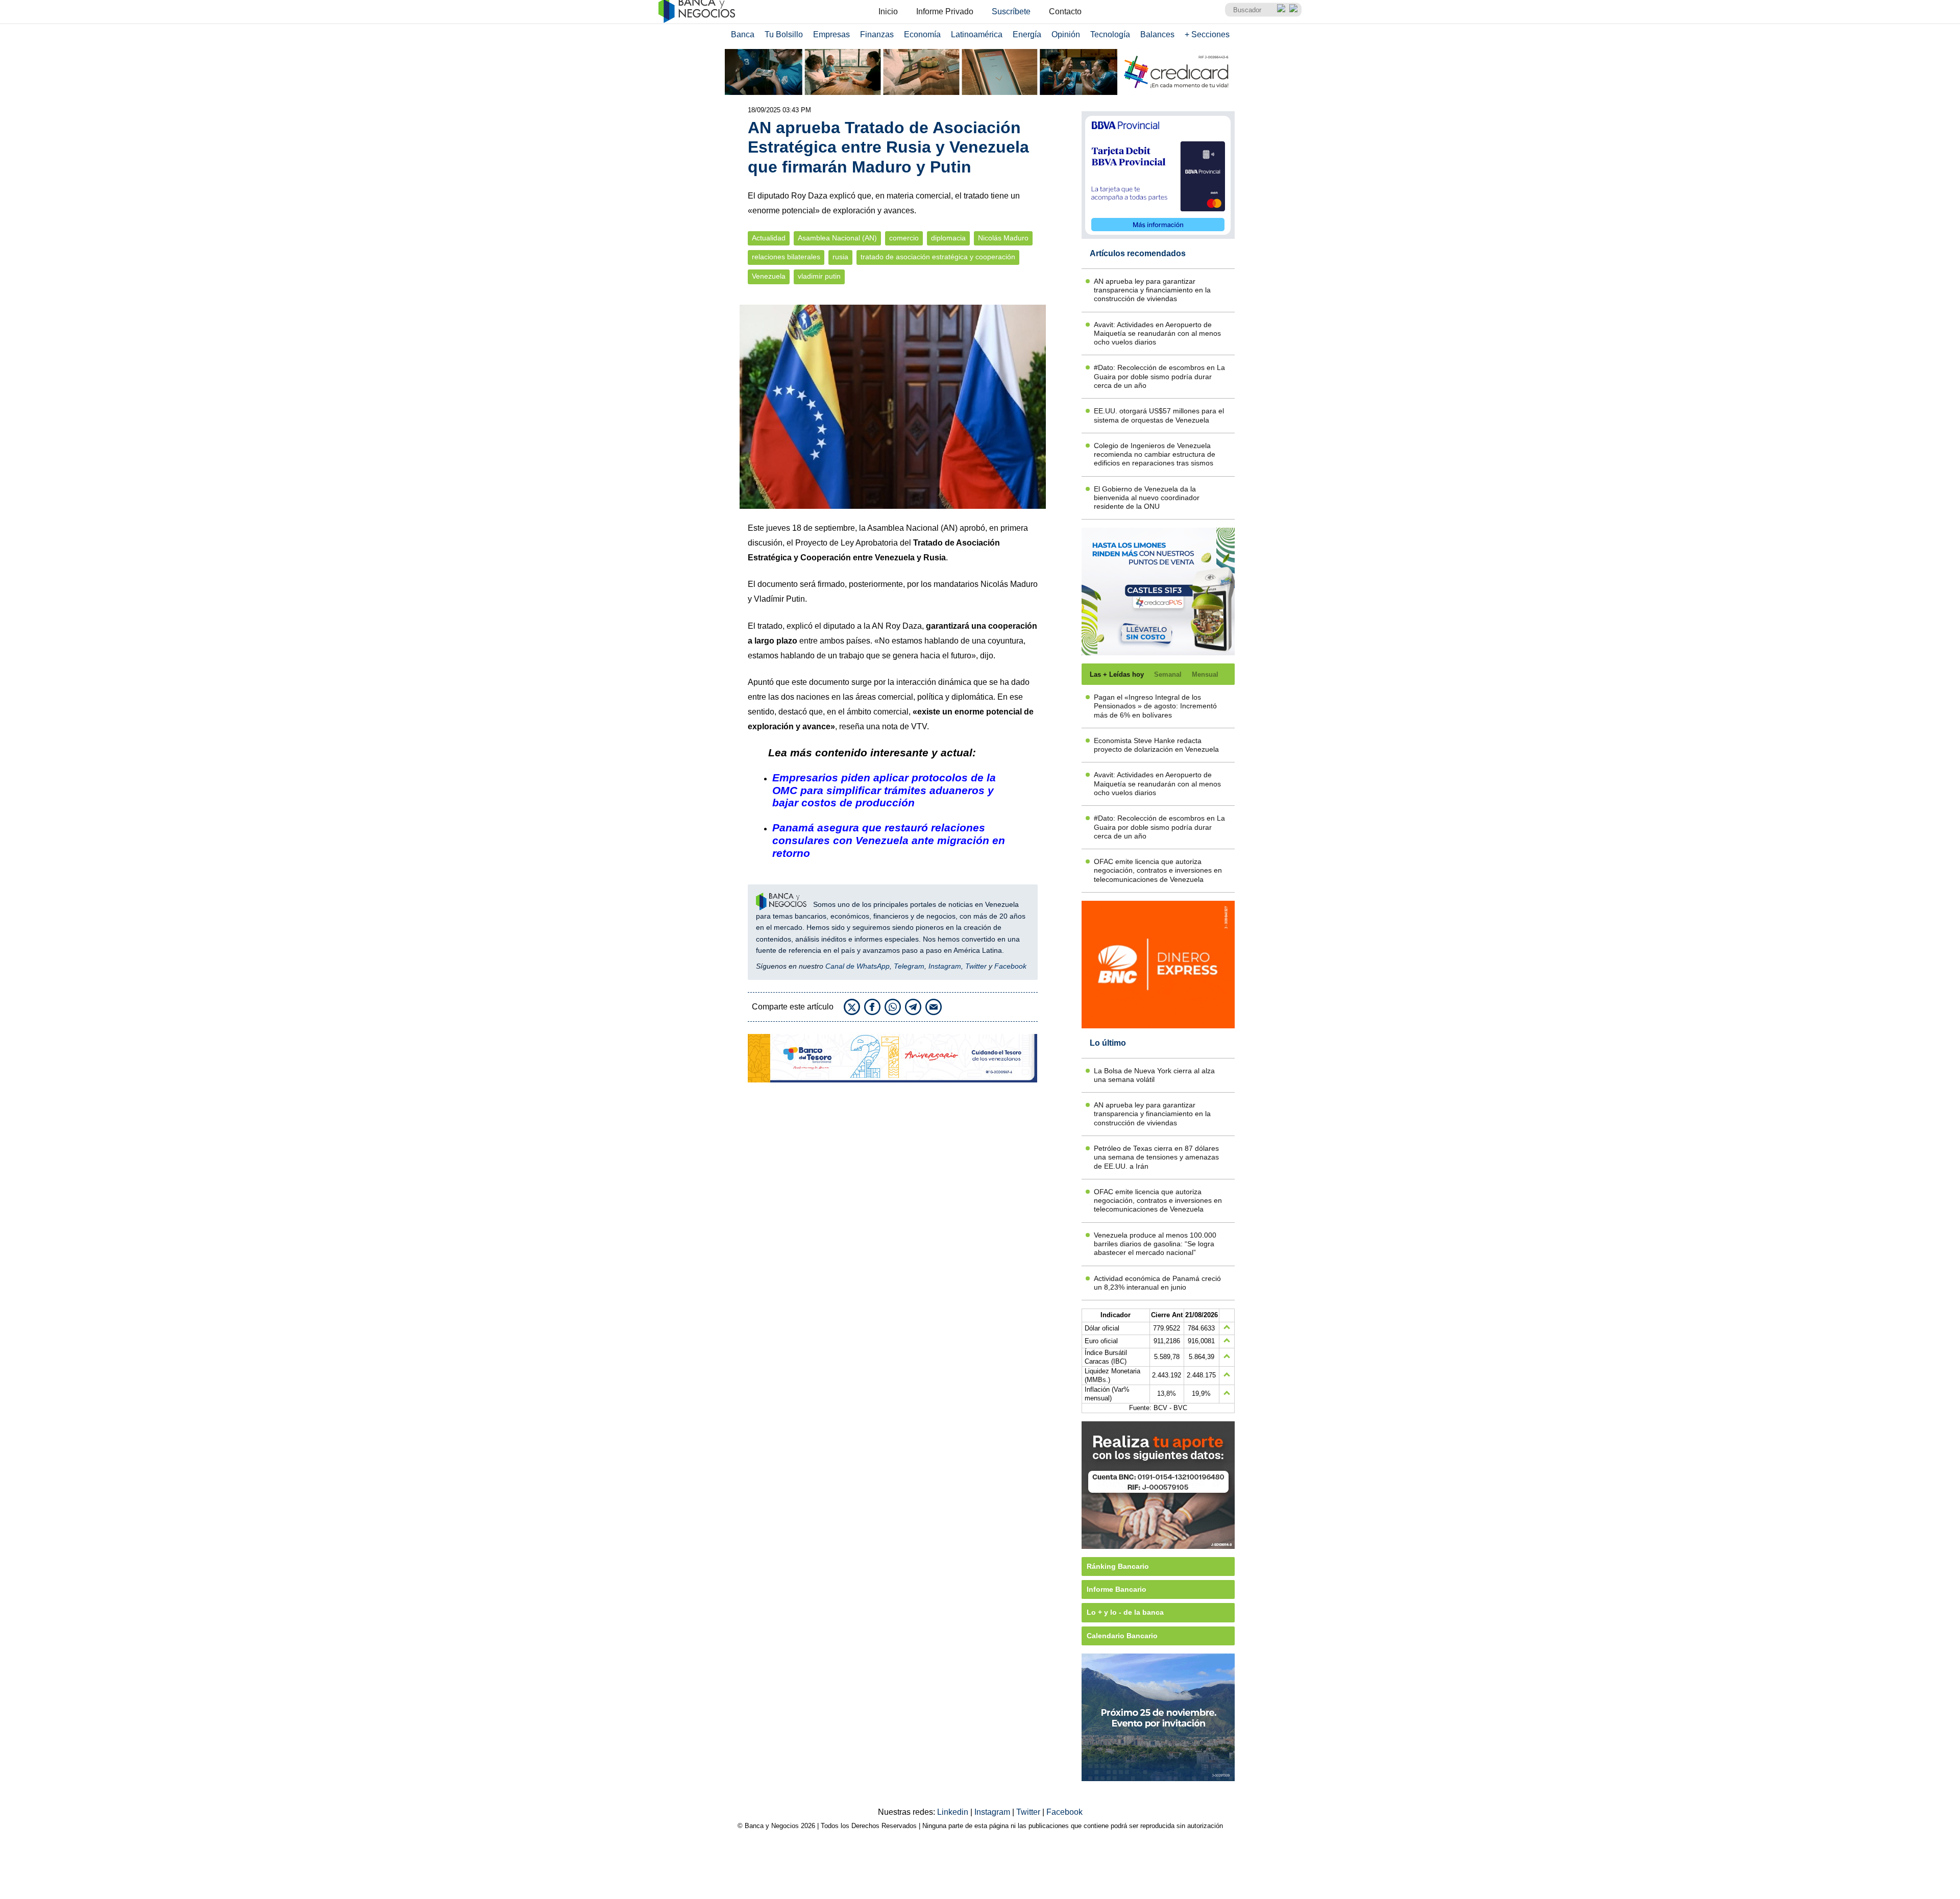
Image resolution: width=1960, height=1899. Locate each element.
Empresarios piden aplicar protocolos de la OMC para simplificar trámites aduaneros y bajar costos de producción (884, 790)
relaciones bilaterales (786, 257)
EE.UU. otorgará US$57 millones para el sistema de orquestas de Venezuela (1159, 415)
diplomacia (948, 238)
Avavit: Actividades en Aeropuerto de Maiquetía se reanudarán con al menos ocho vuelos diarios (1157, 334)
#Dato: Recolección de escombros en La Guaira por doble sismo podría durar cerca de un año (1159, 376)
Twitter (976, 966)
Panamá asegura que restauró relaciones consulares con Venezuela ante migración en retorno (889, 840)
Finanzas (877, 34)
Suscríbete (1011, 11)
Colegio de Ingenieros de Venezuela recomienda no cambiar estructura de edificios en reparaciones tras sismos (1155, 454)
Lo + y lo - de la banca (1125, 1612)
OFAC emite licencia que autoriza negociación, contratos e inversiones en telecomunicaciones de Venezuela (1158, 870)
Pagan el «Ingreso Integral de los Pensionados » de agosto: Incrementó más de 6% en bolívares (1155, 706)
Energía (1027, 34)
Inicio (888, 11)
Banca (743, 34)
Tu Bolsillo (784, 34)
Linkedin (954, 1812)
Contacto (1065, 11)
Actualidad (769, 238)
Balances (1157, 34)
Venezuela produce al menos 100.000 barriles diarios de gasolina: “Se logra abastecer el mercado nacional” (1155, 1244)
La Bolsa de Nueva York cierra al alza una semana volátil (1154, 1075)
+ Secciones (1207, 34)
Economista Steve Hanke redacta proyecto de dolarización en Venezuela (1156, 745)
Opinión (1066, 34)
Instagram (945, 966)
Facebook (1010, 966)
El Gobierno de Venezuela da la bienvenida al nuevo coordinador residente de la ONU (1147, 498)
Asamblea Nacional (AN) (837, 238)
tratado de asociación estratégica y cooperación (938, 257)
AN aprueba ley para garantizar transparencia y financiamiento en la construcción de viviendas (1152, 290)
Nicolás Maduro (1003, 238)
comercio (904, 238)
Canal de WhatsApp (857, 966)
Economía (922, 34)
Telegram (909, 966)
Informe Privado (945, 11)
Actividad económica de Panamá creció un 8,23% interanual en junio (1157, 1283)
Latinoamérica (977, 34)
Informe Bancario (1117, 1589)
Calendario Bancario (1122, 1636)
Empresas (831, 34)
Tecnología (1110, 34)
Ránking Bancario (1118, 1566)
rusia (840, 257)
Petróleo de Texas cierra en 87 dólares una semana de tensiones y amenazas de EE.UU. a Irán (1156, 1157)
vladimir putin (819, 276)
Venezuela (769, 276)
